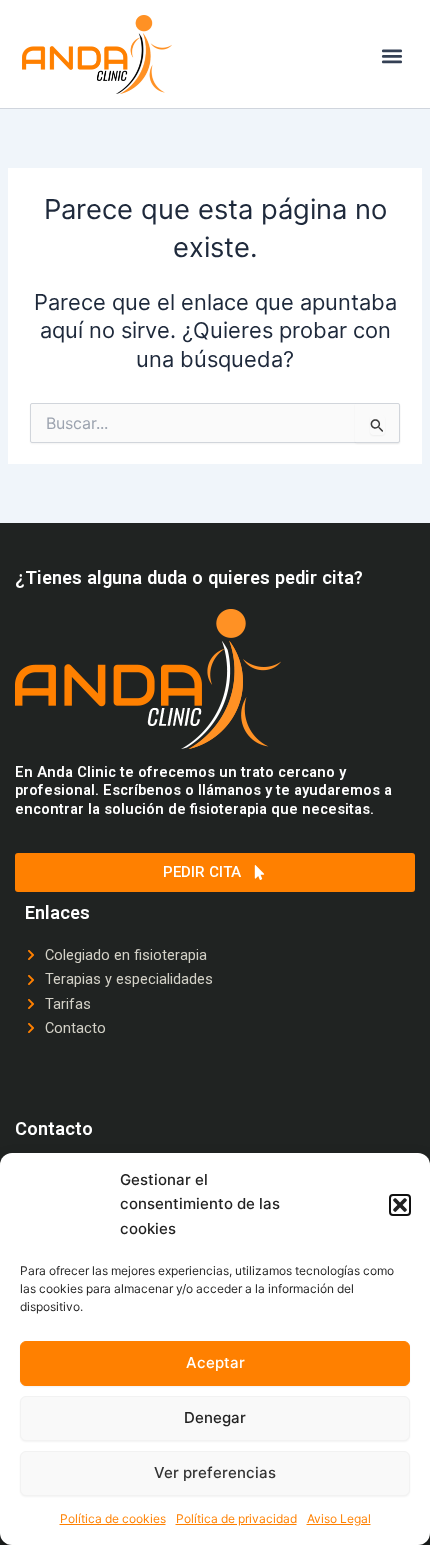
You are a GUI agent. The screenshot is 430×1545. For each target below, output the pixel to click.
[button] (400, 1205)
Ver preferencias (215, 1472)
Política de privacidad (236, 1518)
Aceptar (215, 1362)
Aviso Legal (339, 1518)
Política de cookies (113, 1518)
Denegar (215, 1417)
